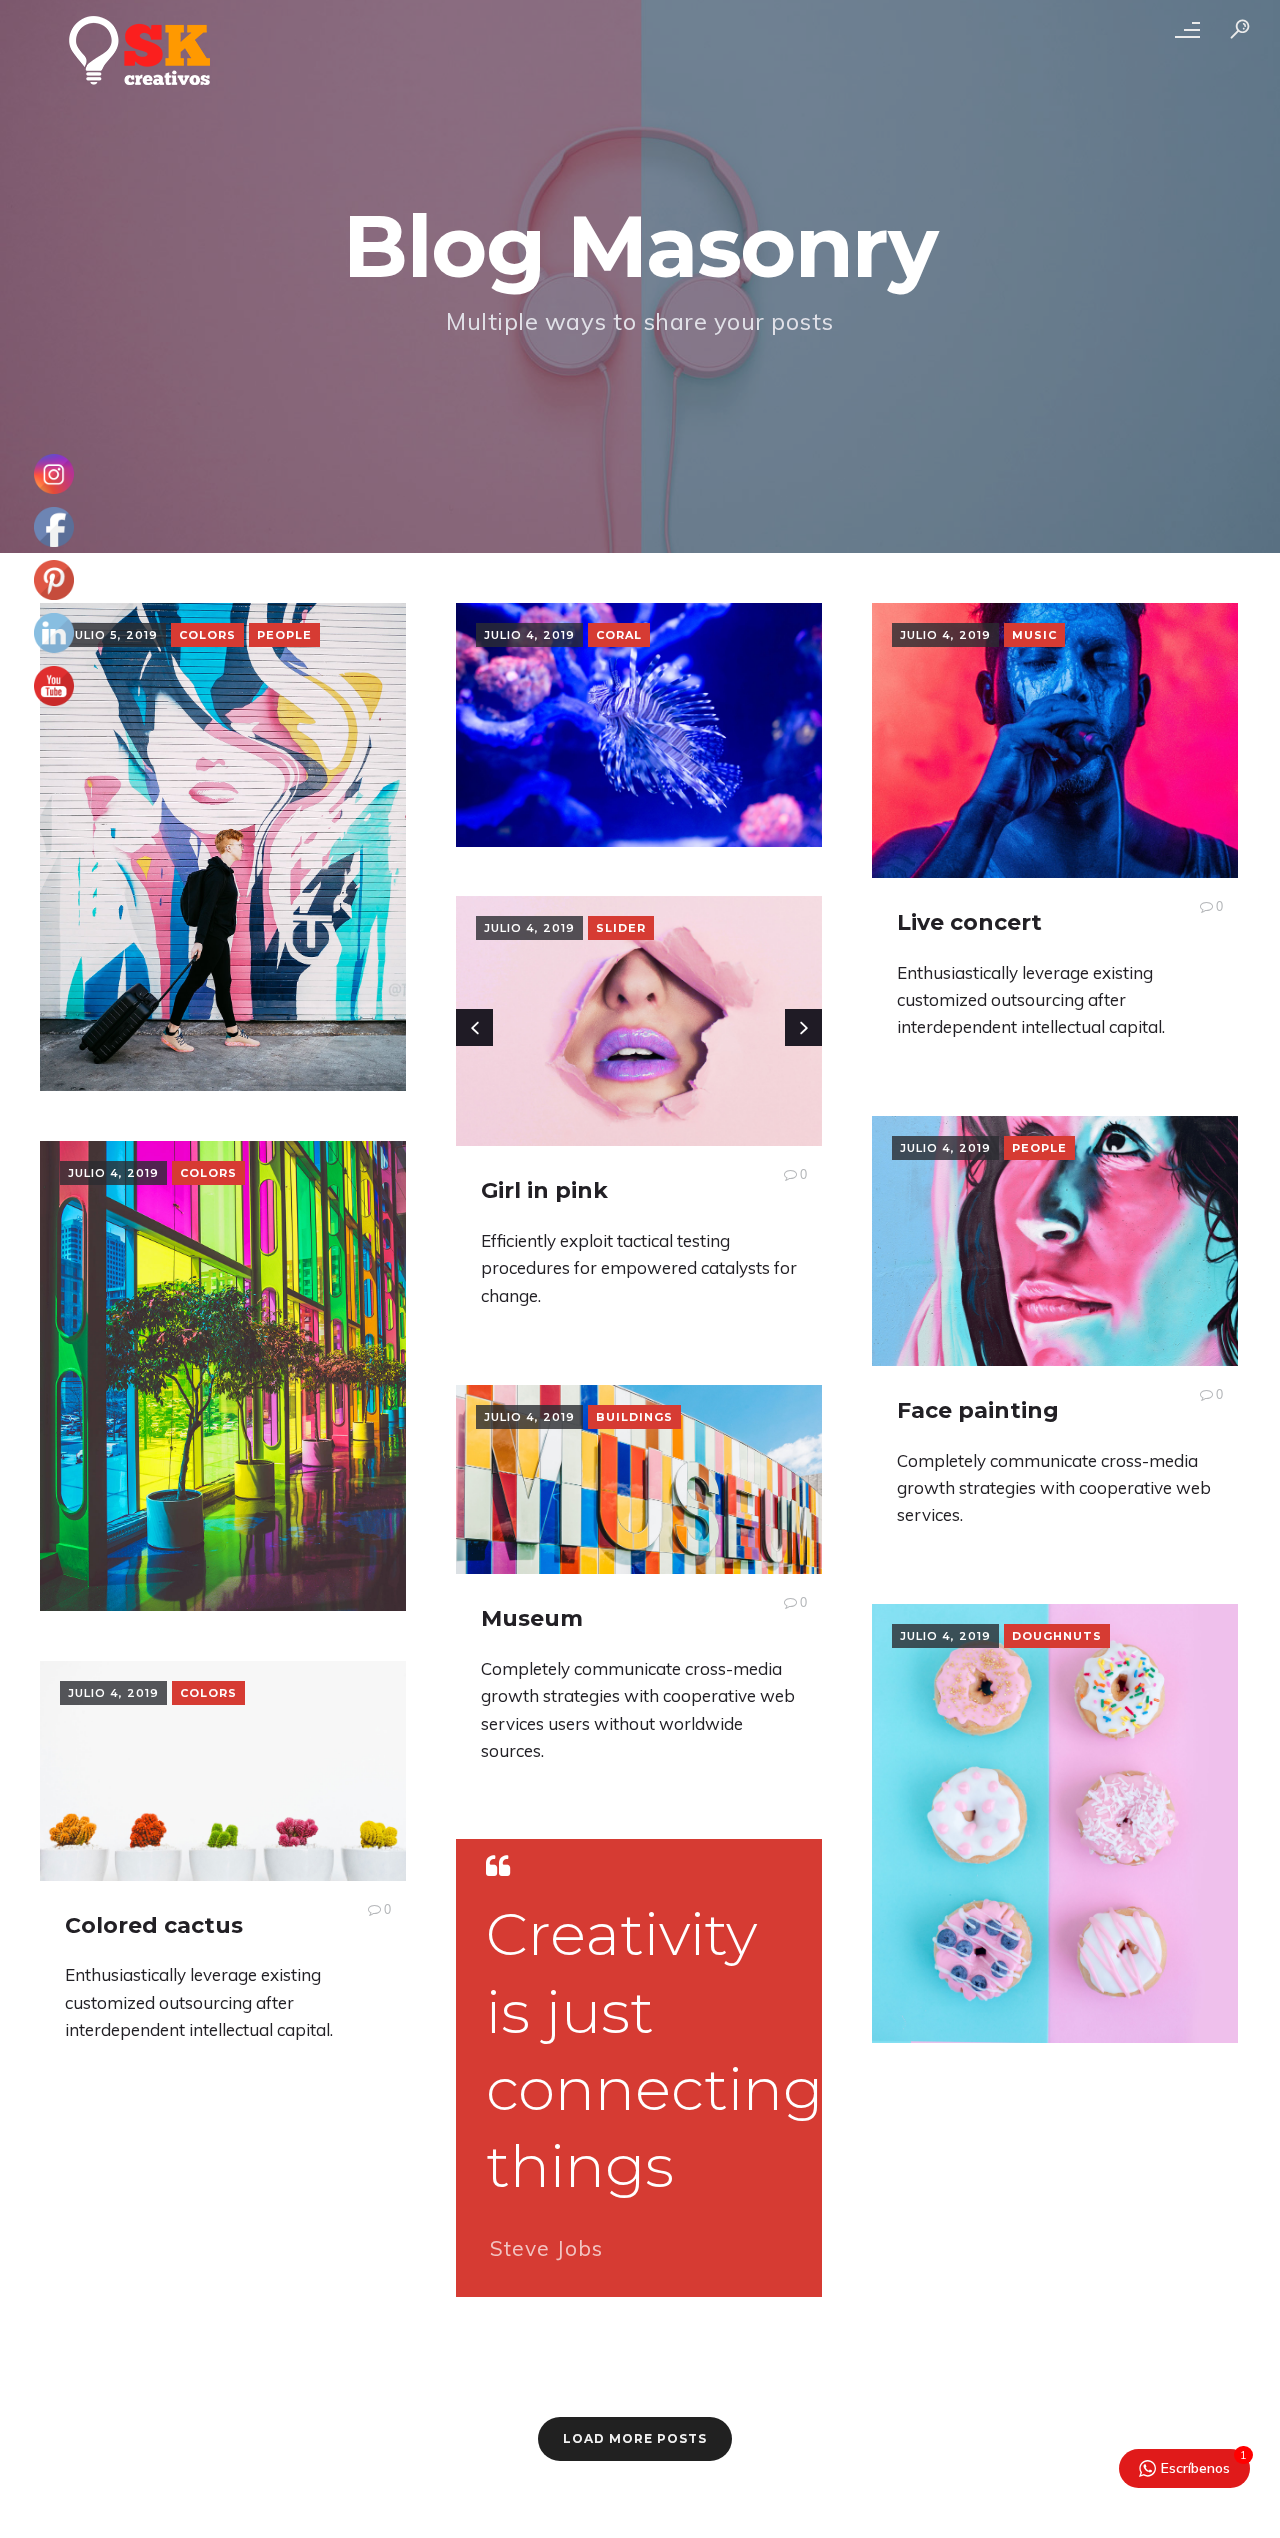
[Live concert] (1055, 740)
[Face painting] (1055, 1241)
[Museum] (639, 1479)
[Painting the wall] (223, 847)
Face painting (978, 1410)
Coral (619, 635)
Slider (621, 928)
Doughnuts (1057, 1636)
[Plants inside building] (223, 1376)
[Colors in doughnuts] (1055, 1823)
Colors (207, 635)
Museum (532, 1618)
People (284, 635)
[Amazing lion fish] (639, 724)
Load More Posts (635, 2438)
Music (1034, 635)
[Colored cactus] (223, 1770)
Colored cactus (154, 1925)
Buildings (634, 1417)
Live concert (969, 922)
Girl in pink (544, 1190)
